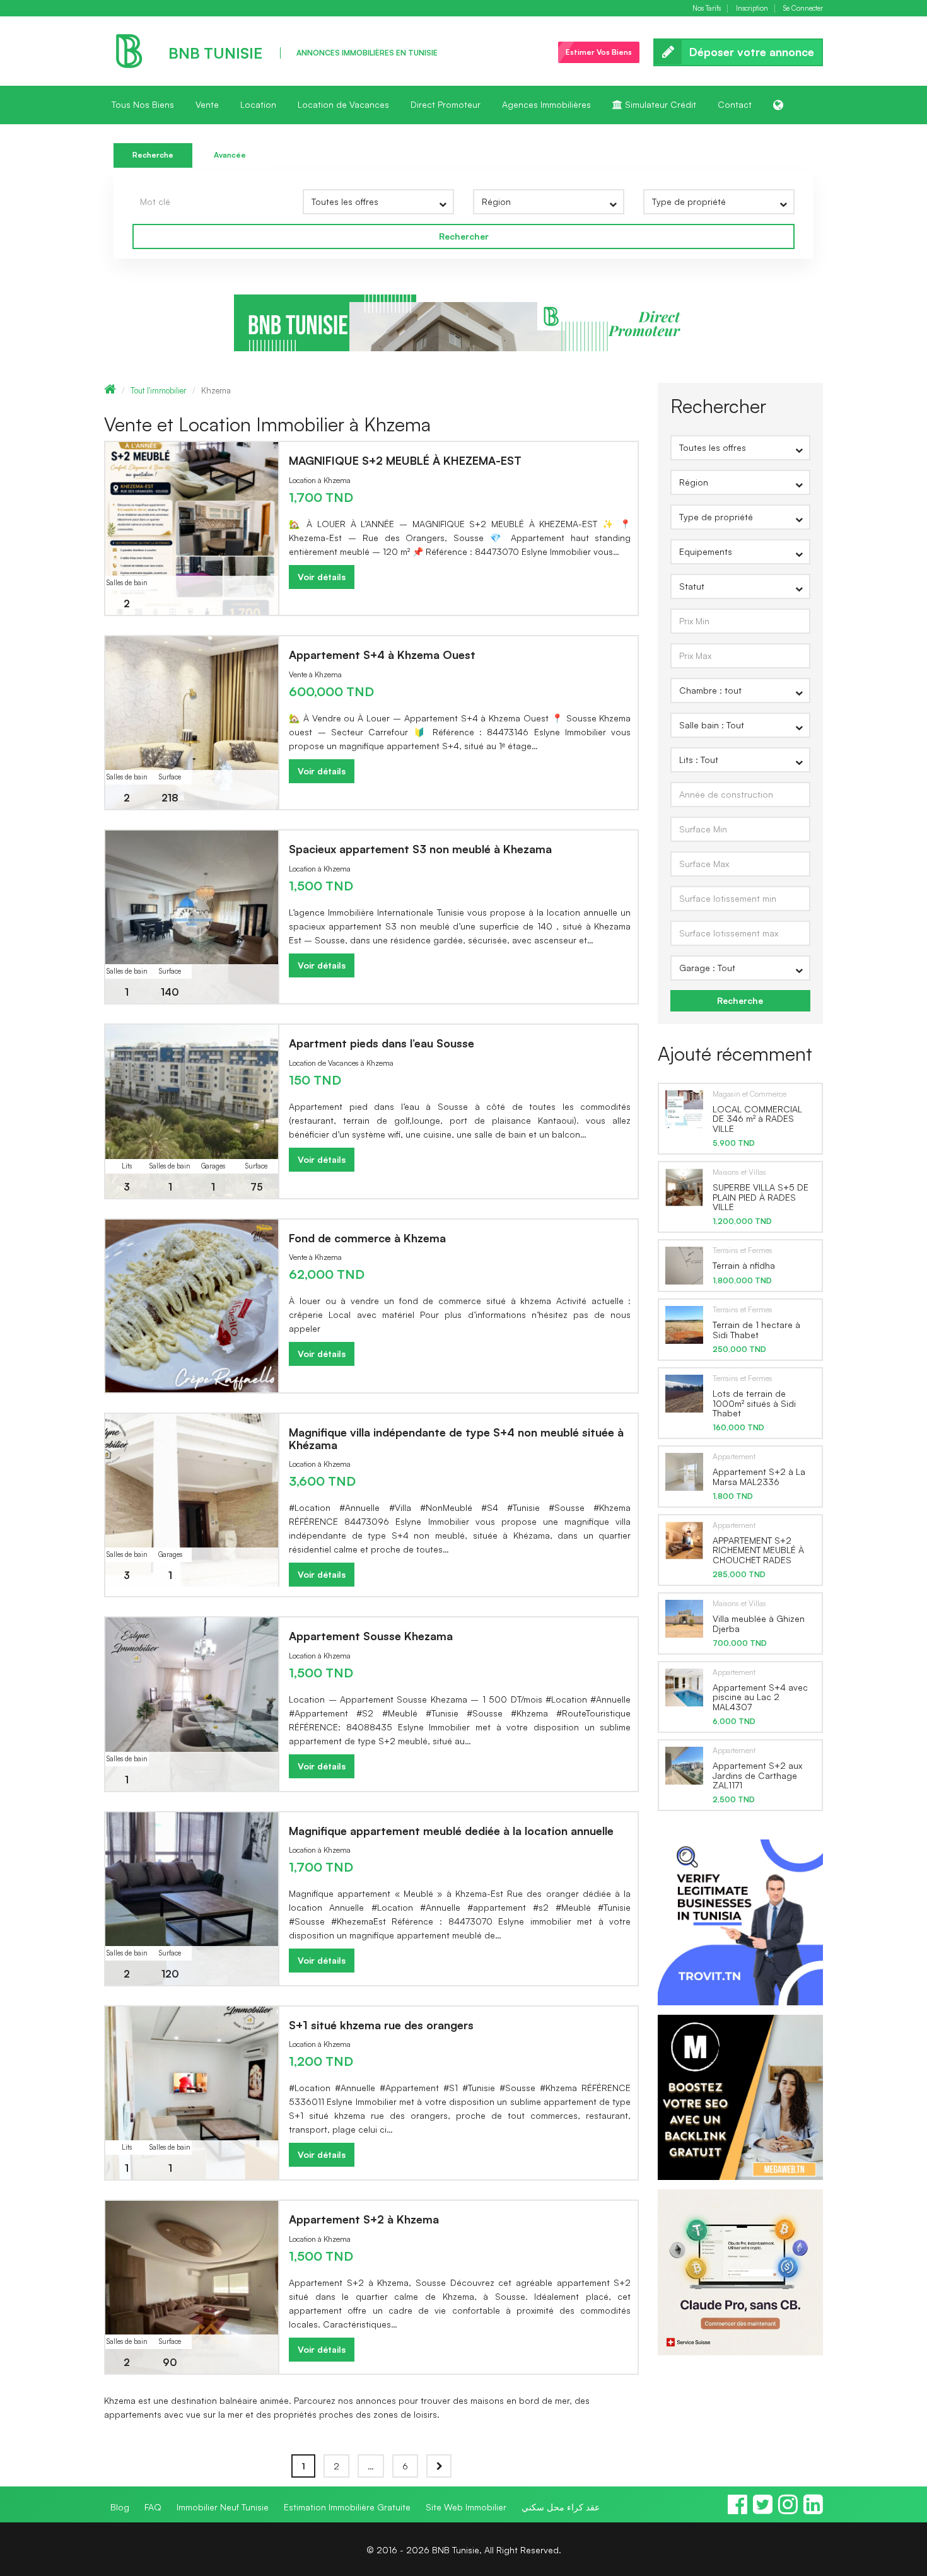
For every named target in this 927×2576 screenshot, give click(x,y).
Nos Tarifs (707, 9)
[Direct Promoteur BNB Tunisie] (463, 322)
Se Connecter (803, 9)
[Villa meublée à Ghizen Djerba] (684, 1618)
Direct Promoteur (446, 104)
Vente (207, 104)
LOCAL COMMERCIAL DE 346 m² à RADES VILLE (757, 1119)
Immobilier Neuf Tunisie (223, 2507)
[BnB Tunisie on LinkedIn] (813, 2510)
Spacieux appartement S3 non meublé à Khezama (420, 849)
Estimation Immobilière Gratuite (347, 2507)
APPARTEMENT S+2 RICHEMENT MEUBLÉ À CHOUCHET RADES (758, 1550)
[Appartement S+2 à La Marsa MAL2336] (684, 1471)
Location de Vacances (343, 104)
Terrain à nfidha (744, 1265)
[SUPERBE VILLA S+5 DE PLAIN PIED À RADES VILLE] (684, 1187)
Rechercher (464, 236)
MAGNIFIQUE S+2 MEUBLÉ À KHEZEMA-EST (405, 460)
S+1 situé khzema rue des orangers (381, 2025)
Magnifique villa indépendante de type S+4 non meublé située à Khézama (456, 1438)
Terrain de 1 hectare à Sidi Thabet (756, 1329)
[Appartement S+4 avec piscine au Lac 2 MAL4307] (684, 1687)
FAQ (153, 2507)
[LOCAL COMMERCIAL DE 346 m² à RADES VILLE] (684, 1109)
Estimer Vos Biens (599, 52)
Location (258, 104)
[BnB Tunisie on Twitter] (763, 2510)
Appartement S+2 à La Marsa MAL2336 (759, 1476)
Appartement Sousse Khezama (371, 1636)
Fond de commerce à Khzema (367, 1238)
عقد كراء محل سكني (561, 2507)
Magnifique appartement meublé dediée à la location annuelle (451, 1831)
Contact (735, 104)
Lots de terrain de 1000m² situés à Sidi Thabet (754, 1403)
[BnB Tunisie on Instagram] (788, 2510)
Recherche (153, 155)
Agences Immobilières (546, 104)
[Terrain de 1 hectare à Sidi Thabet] (684, 1324)
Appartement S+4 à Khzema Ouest (382, 655)
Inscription (752, 9)
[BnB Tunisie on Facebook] (738, 2510)
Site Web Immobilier (466, 2507)
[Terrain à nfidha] (684, 1265)
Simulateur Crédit (659, 104)
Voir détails (322, 577)
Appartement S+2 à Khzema (364, 2219)
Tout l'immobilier (159, 390)
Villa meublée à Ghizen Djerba (759, 1623)
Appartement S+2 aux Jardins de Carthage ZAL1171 (757, 1775)
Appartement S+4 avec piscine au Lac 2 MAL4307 (760, 1697)
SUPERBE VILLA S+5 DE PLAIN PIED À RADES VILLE (761, 1197)
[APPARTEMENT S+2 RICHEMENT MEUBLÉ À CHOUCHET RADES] (684, 1540)
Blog (120, 2507)
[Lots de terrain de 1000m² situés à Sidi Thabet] (684, 1393)
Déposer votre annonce (752, 52)
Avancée (230, 155)
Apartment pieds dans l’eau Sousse (382, 1043)
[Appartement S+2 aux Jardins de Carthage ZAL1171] (684, 1765)
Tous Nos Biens (143, 104)
